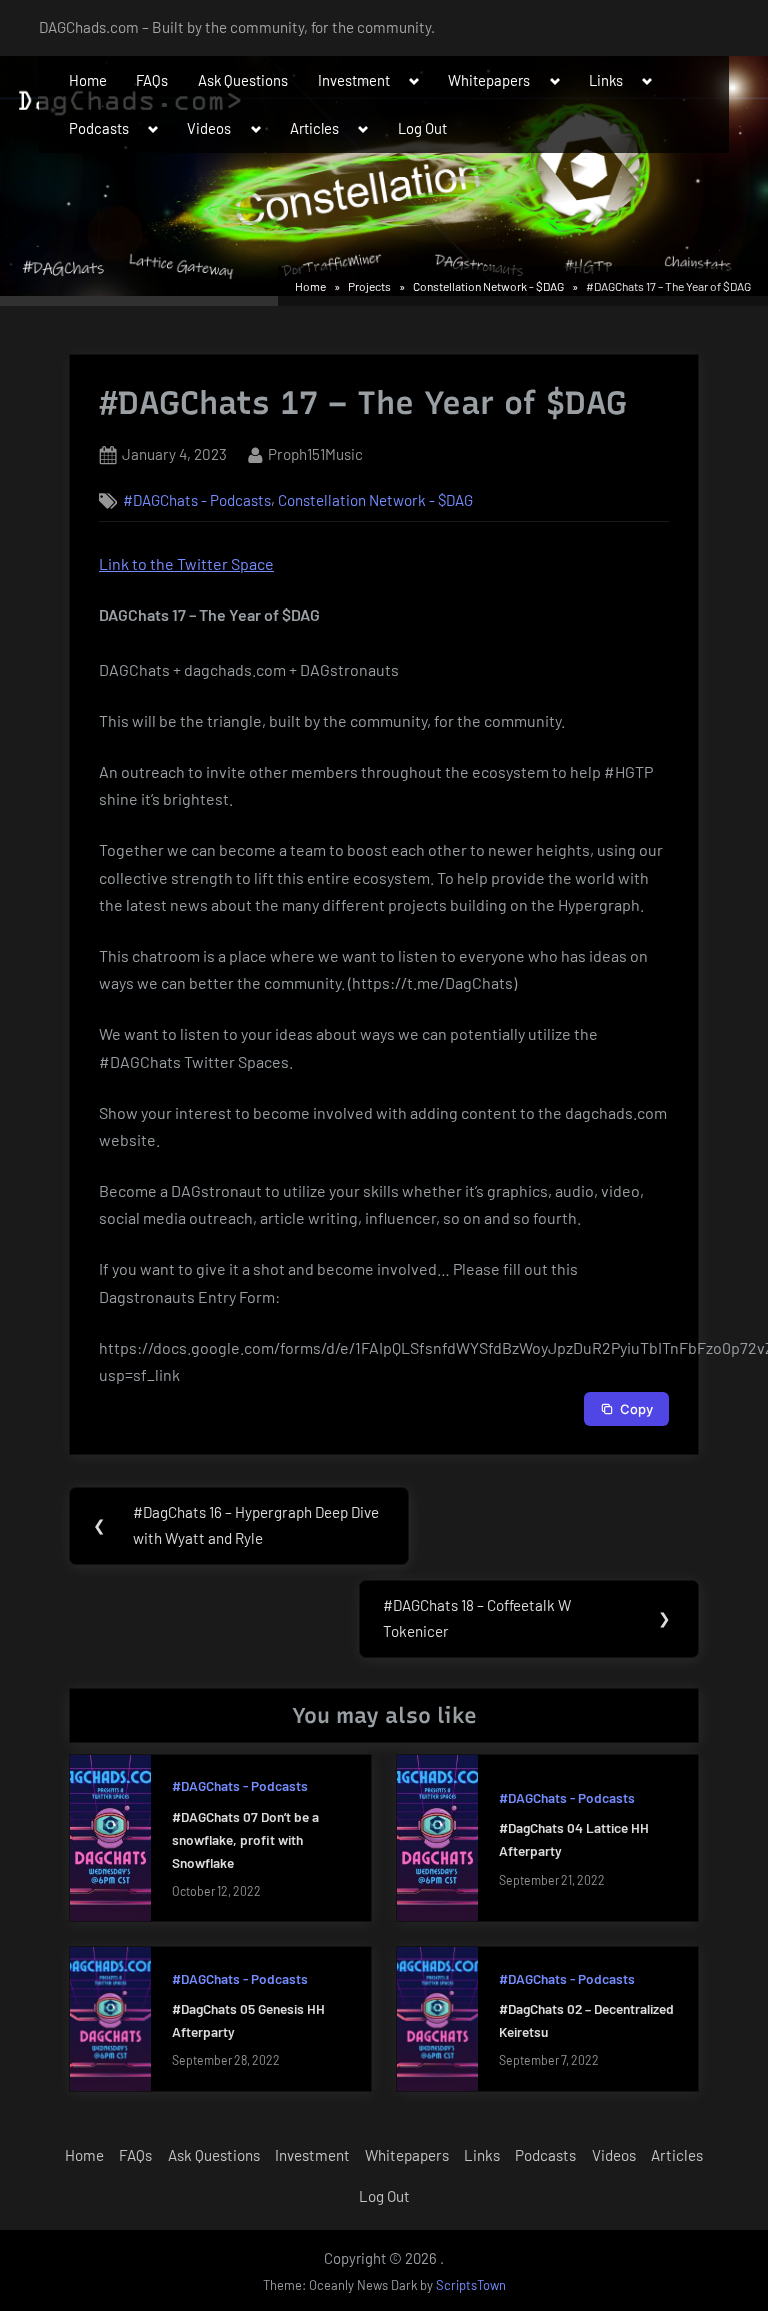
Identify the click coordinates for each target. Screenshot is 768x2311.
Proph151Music (315, 453)
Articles (314, 128)
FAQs (152, 80)
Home (88, 80)
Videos (209, 128)
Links (606, 80)
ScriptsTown (471, 2285)
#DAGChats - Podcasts (197, 500)
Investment (354, 80)
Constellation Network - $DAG (375, 500)
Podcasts (99, 128)
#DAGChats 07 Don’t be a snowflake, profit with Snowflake (245, 1839)
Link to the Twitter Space (186, 563)
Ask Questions (243, 80)
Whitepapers (489, 80)
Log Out (422, 128)
